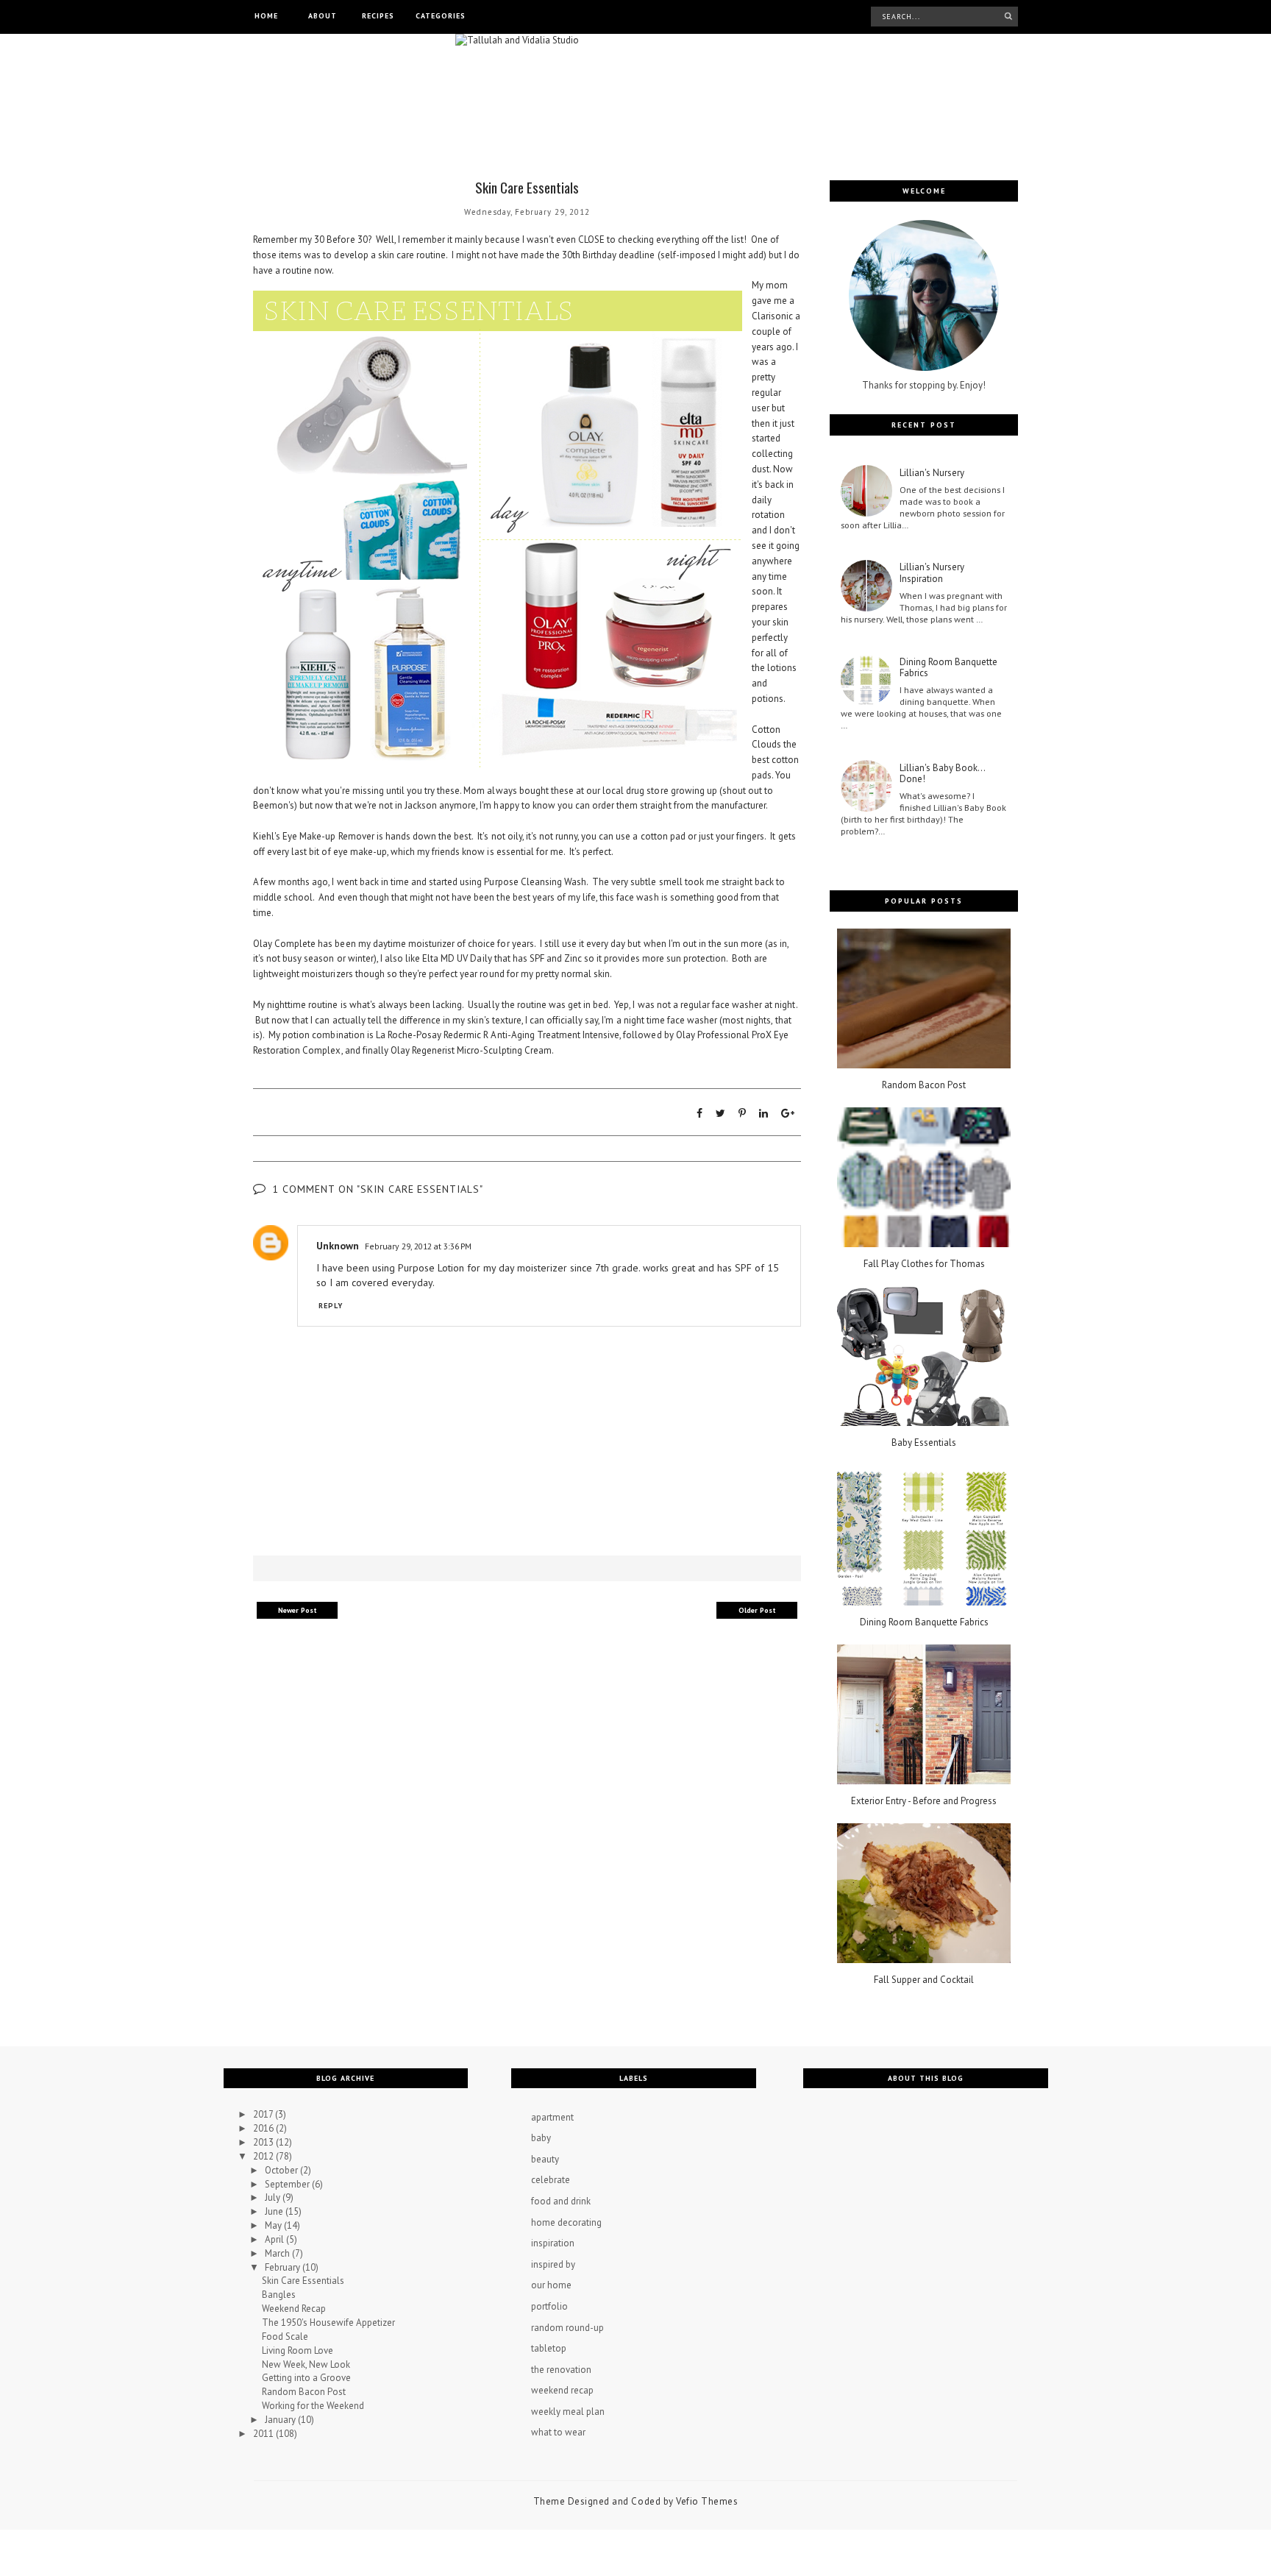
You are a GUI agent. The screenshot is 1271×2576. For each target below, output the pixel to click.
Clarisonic (772, 316)
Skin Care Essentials (303, 2281)
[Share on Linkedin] (763, 1113)
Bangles (279, 2295)
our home (551, 2285)
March (278, 2253)
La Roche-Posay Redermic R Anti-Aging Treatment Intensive (498, 1035)
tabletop (549, 2348)
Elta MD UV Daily (457, 958)
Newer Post (298, 1610)
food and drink (561, 2201)
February (284, 2267)
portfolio (549, 2306)
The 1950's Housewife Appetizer (328, 2323)
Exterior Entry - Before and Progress (924, 1801)
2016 (264, 2128)
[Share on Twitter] (720, 1113)
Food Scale (285, 2337)
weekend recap (562, 2390)
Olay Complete (284, 944)
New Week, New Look (306, 2364)
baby (541, 2138)
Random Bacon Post (924, 1085)
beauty (545, 2159)
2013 (264, 2142)
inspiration (553, 2243)
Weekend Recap (294, 2309)
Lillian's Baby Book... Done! (942, 774)
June (275, 2211)
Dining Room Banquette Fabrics (948, 668)
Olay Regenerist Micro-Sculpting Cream (471, 1050)
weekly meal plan (568, 2412)
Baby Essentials (924, 1443)
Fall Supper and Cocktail (924, 1980)
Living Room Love (298, 2350)
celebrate (551, 2180)
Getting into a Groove (306, 2378)
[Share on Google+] (788, 1113)
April (275, 2239)
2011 (264, 2434)
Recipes (378, 16)
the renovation (561, 2370)
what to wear (558, 2432)
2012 (264, 2156)
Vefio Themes (707, 2501)
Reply (331, 1306)
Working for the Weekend (313, 2406)
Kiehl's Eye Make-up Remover (314, 836)
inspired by (553, 2264)
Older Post (757, 1610)
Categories (441, 16)
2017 (264, 2114)
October (282, 2170)
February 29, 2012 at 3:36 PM (418, 1246)
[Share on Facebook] (699, 1113)
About (323, 16)
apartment (552, 2117)
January (281, 2420)
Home (266, 16)
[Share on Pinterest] (742, 1113)
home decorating (566, 2222)
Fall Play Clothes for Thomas (924, 1264)
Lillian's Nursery (932, 473)
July (274, 2197)
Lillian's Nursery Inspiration (932, 573)
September (288, 2184)
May (274, 2225)
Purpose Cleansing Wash (535, 882)
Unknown (338, 1246)
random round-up (567, 2328)
